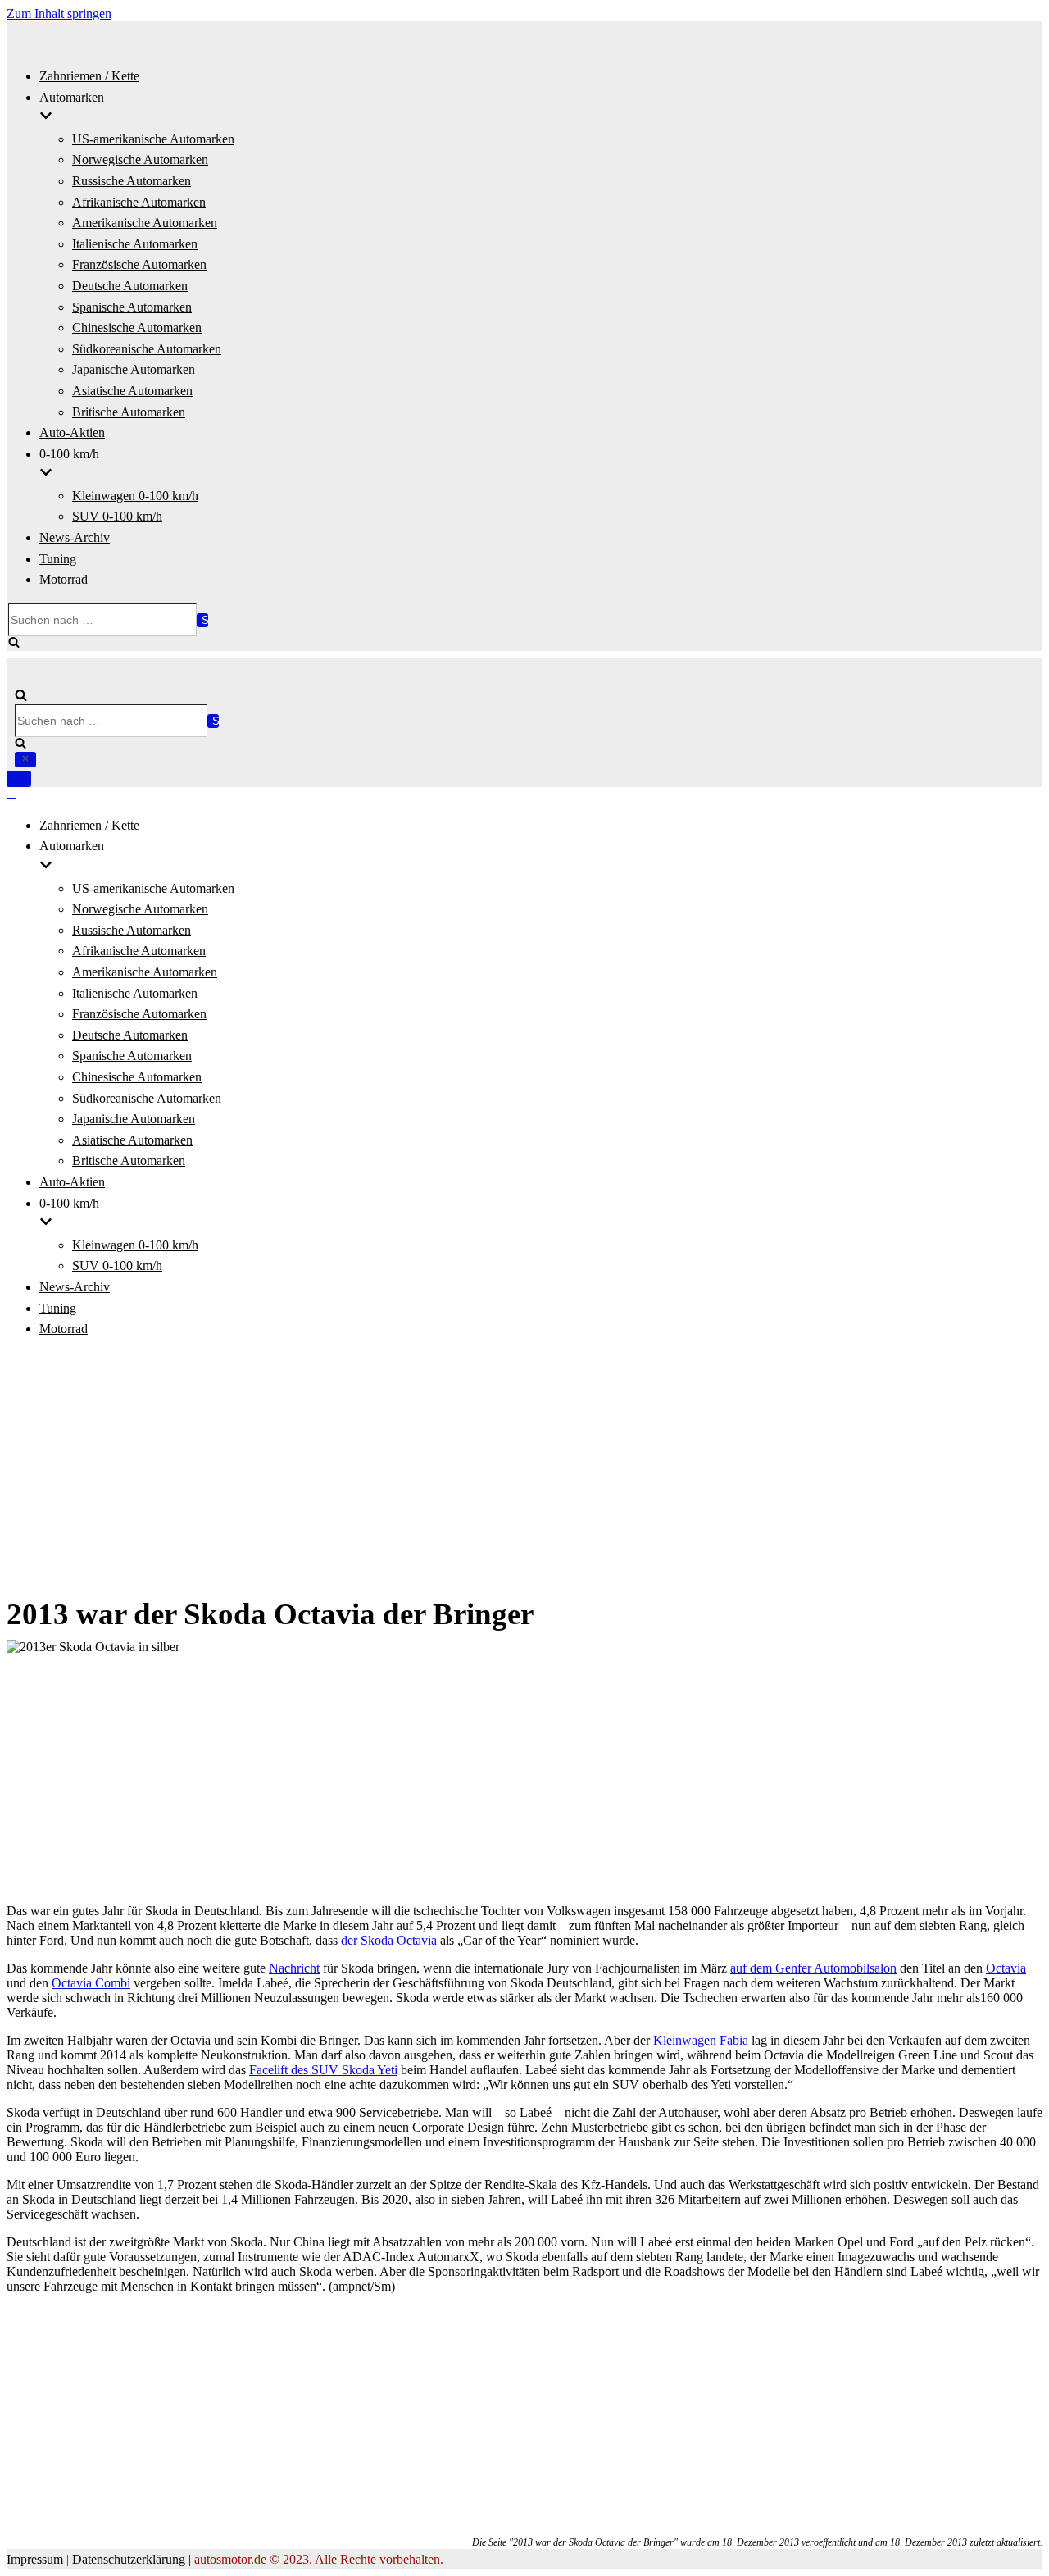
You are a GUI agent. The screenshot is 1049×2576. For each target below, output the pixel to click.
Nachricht (294, 1968)
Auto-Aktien (72, 432)
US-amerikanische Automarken (153, 139)
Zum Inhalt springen (59, 14)
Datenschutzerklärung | (132, 2559)
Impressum (35, 2559)
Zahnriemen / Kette (89, 76)
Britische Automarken (129, 412)
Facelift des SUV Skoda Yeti (323, 2070)
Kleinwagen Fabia (701, 2040)
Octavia (1006, 1968)
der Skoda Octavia (389, 1940)
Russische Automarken (132, 181)
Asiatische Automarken (132, 391)
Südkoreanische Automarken (147, 349)
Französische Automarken (139, 264)
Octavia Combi (91, 1983)
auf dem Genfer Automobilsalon (813, 1968)
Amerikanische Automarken (145, 223)
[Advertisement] (524, 1468)
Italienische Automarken (135, 244)
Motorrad (64, 579)
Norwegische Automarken (140, 159)
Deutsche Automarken (130, 286)
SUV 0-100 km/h (117, 516)
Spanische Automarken (132, 307)
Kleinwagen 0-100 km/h (135, 496)
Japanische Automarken (134, 369)
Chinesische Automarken (137, 328)
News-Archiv (75, 537)
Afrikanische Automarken (139, 202)
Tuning (58, 559)
